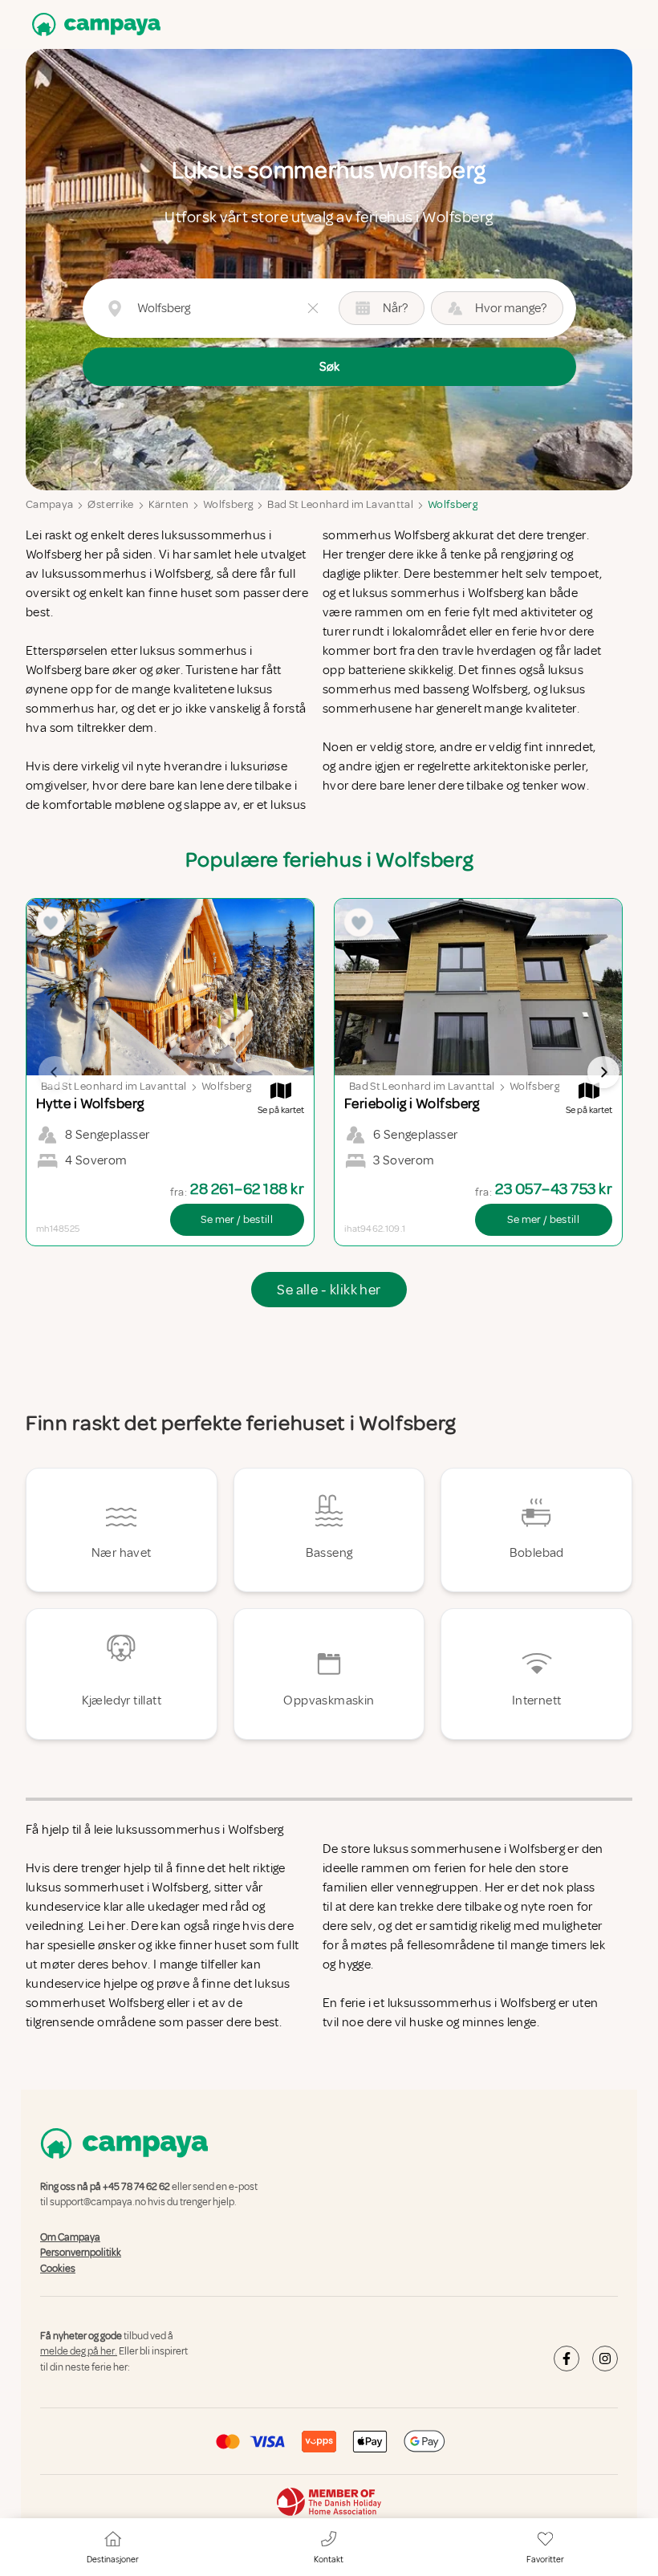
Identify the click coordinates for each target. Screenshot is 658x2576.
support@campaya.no (98, 2203)
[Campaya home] (93, 24)
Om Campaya (70, 2237)
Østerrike (110, 504)
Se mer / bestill (237, 1219)
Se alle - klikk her (329, 1290)
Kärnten (169, 504)
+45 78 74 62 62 (136, 2187)
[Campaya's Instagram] (605, 2359)
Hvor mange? (511, 308)
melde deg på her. (79, 2352)
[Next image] (603, 1072)
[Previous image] (55, 1072)
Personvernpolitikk (81, 2253)
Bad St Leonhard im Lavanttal (340, 504)
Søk (329, 367)
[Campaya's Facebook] (567, 2359)
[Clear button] (313, 308)
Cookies (58, 2269)
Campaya (49, 504)
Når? (395, 308)
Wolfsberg (228, 504)
